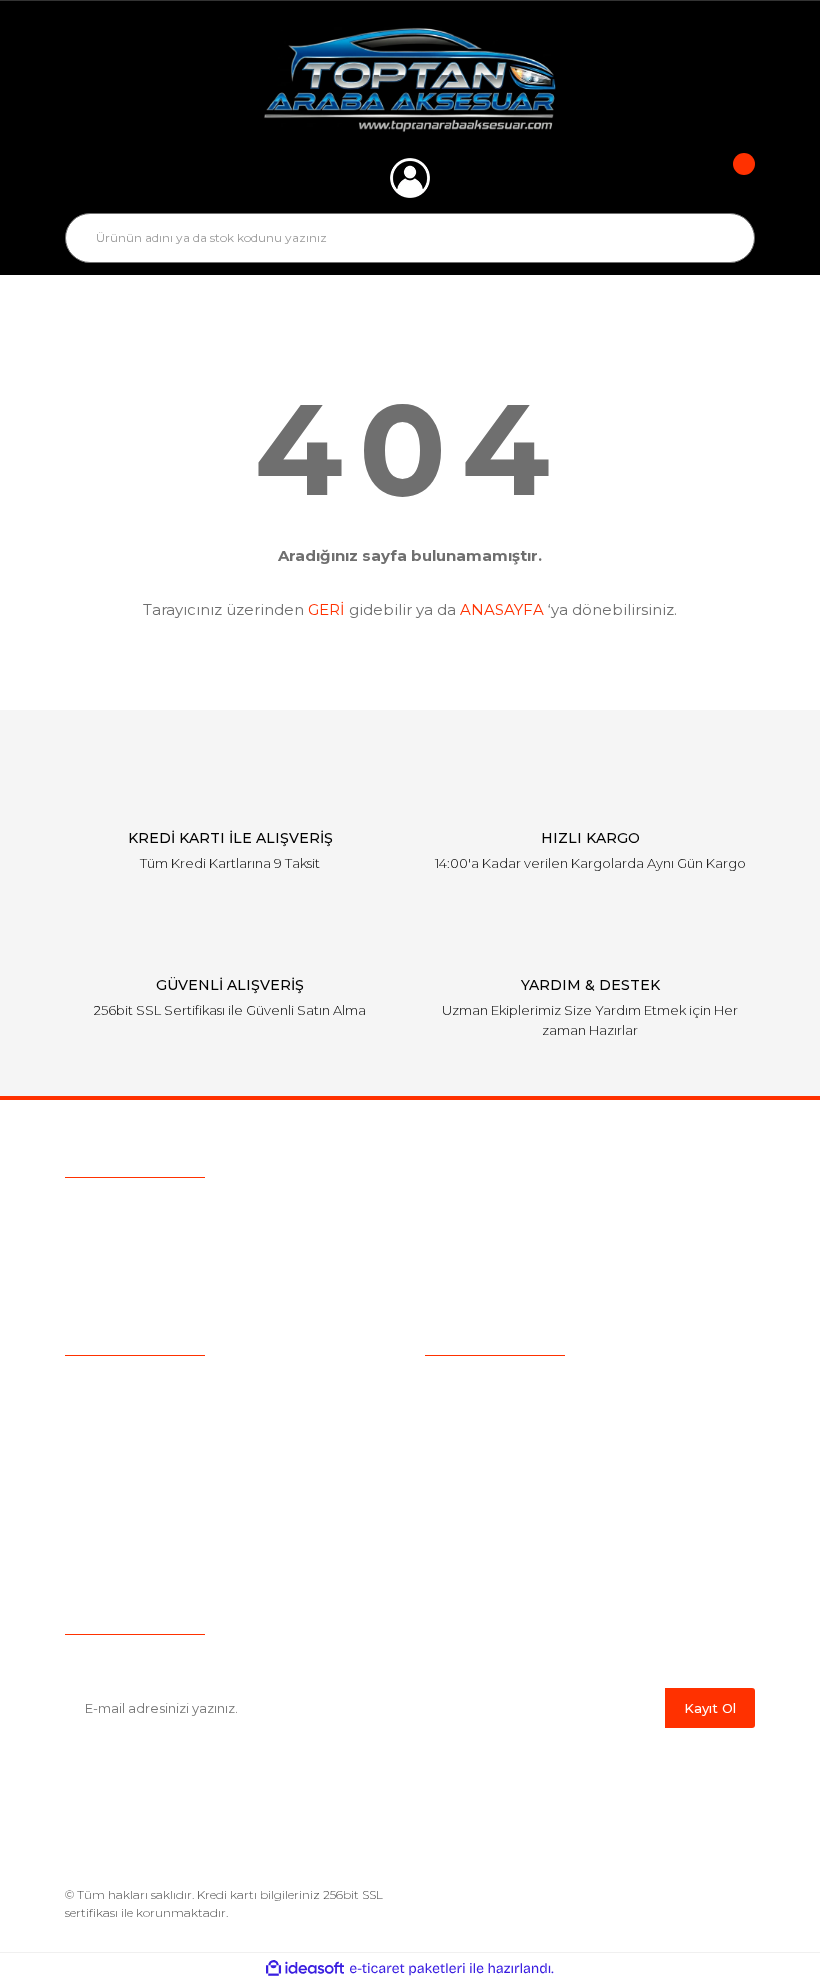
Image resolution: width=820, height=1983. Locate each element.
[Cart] (730, 178)
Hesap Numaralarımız (500, 1539)
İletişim (89, 1539)
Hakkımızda (105, 1384)
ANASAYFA (502, 609)
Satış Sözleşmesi (482, 1384)
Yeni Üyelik (102, 1508)
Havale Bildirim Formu (502, 1570)
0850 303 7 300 (190, 1211)
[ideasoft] (305, 1968)
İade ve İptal (467, 1477)
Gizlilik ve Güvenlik (487, 1446)
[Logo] (410, 80)
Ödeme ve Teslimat (492, 1415)
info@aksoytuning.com (192, 1249)
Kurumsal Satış (116, 1415)
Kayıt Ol (710, 1708)
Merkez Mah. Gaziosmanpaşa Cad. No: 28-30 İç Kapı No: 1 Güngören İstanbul (373, 1287)
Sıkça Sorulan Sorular (138, 1446)
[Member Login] (410, 178)
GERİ (326, 609)
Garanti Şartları (474, 1508)
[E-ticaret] (407, 1968)
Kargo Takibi (108, 1477)
